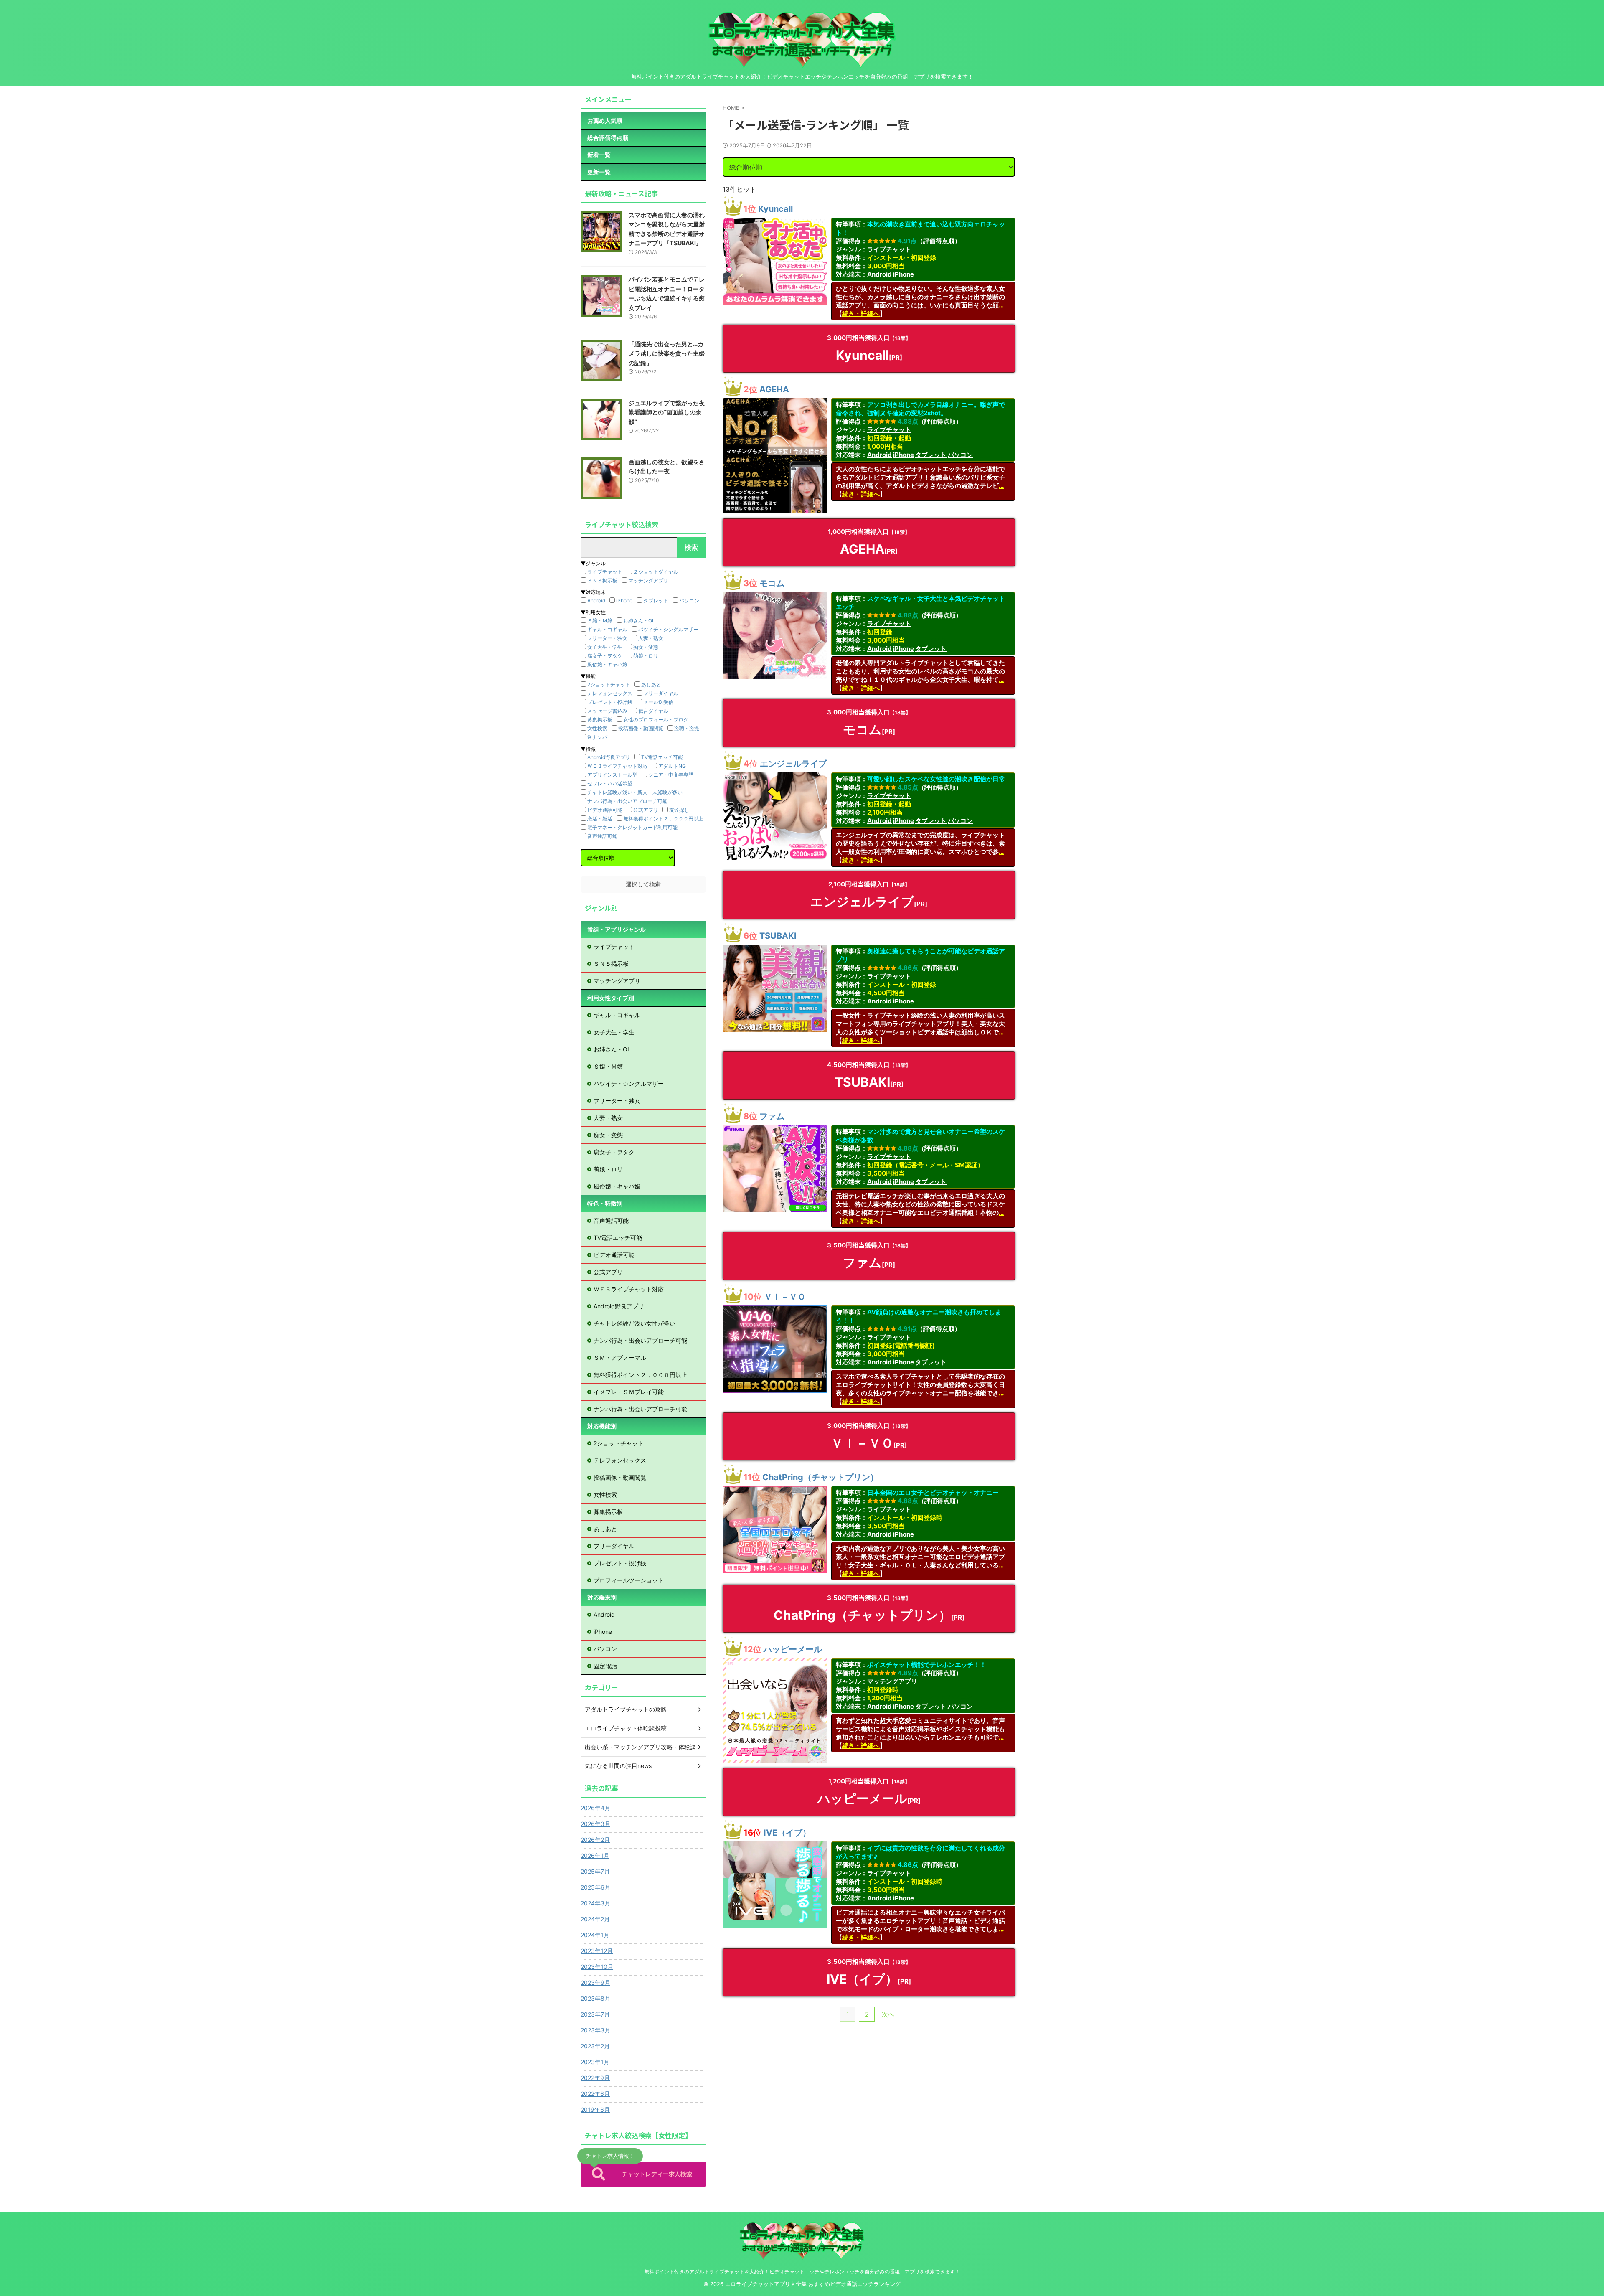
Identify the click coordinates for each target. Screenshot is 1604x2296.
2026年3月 (595, 1824)
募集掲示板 (600, 720)
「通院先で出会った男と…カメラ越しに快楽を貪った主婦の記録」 (667, 353)
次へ (888, 2014)
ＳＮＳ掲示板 (602, 580)
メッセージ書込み (607, 711)
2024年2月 (595, 1919)
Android (879, 274)
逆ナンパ (597, 737)
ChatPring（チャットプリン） (820, 1477)
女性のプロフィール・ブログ (656, 720)
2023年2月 (595, 2046)
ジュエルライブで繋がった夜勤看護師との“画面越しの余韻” (667, 412)
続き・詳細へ (861, 314)
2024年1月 (595, 1935)
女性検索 (597, 728)
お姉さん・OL (639, 621)
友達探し (679, 810)
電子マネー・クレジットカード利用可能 (632, 827)
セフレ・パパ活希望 (610, 784)
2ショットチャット (609, 684)
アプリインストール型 (612, 775)
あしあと (651, 684)
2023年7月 (595, 2014)
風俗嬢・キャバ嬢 (607, 664)
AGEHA (774, 389)
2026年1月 (595, 1855)
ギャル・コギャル (607, 629)
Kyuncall (775, 209)
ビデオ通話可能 (605, 810)
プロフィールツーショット (629, 1580)
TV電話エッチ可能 (662, 757)
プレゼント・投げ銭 (610, 702)
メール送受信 (658, 702)
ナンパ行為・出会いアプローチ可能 (627, 801)
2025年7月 (595, 1871)
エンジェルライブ (793, 764)
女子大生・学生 (605, 647)
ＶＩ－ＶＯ (785, 1297)
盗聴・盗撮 (687, 728)
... (1001, 305)
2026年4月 (595, 1808)
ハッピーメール (793, 1649)
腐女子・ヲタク (605, 656)
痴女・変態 (646, 647)
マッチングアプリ (892, 1681)
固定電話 (605, 1666)
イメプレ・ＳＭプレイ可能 (629, 1392)
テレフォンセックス (610, 693)
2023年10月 (597, 1967)
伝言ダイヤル (653, 711)
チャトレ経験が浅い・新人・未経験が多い (635, 792)
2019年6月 (595, 2109)
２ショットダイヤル (656, 572)
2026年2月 (595, 1840)
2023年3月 (595, 2030)
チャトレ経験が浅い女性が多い (634, 1323)
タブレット (931, 455)
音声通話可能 (602, 836)
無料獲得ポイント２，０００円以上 (663, 819)
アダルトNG (672, 766)
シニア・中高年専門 (671, 775)
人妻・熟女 (651, 638)
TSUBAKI (778, 936)
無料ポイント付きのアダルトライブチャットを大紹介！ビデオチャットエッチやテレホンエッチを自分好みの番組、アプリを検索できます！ (802, 2272)
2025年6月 (595, 1887)
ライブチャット (889, 249)
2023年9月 (595, 1982)
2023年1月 (595, 2062)
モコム (772, 583)
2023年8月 (595, 1998)
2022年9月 (595, 2078)
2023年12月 (597, 1951)
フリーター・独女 (607, 638)
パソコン (960, 455)
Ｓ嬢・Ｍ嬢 (600, 621)
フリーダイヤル (661, 693)
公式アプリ (646, 810)
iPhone (904, 274)
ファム (772, 1116)
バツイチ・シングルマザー (668, 629)
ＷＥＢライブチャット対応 (617, 766)
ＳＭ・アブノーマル (620, 1358)
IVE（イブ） (787, 1833)
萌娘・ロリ (646, 656)
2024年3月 (595, 1903)
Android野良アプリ (609, 757)
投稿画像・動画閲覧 (641, 728)
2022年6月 (595, 2094)
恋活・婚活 (600, 819)
